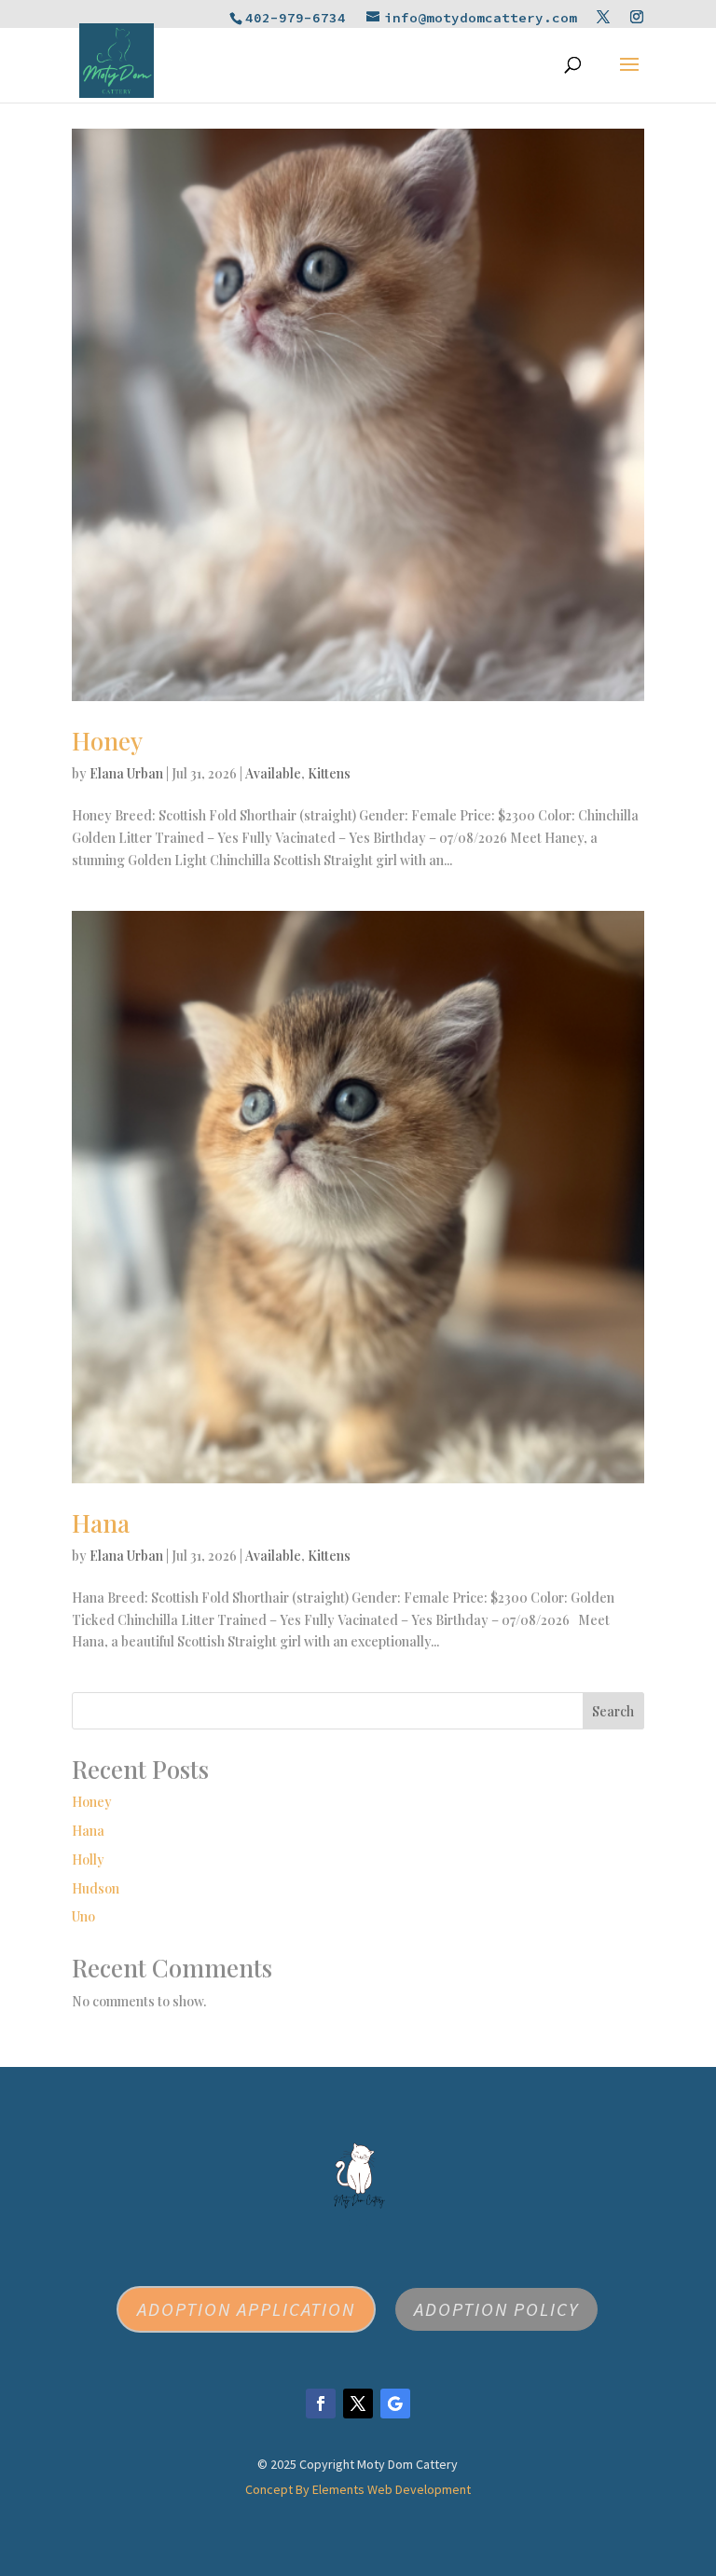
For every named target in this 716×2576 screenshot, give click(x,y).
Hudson (96, 1888)
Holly (88, 1860)
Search (613, 1711)
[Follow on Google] (395, 2404)
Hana (101, 1523)
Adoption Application (246, 2309)
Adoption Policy (496, 2309)
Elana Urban (126, 773)
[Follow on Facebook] (321, 2404)
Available (273, 773)
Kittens (329, 773)
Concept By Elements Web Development (358, 2489)
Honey (107, 741)
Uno (83, 1916)
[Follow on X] (358, 2404)
